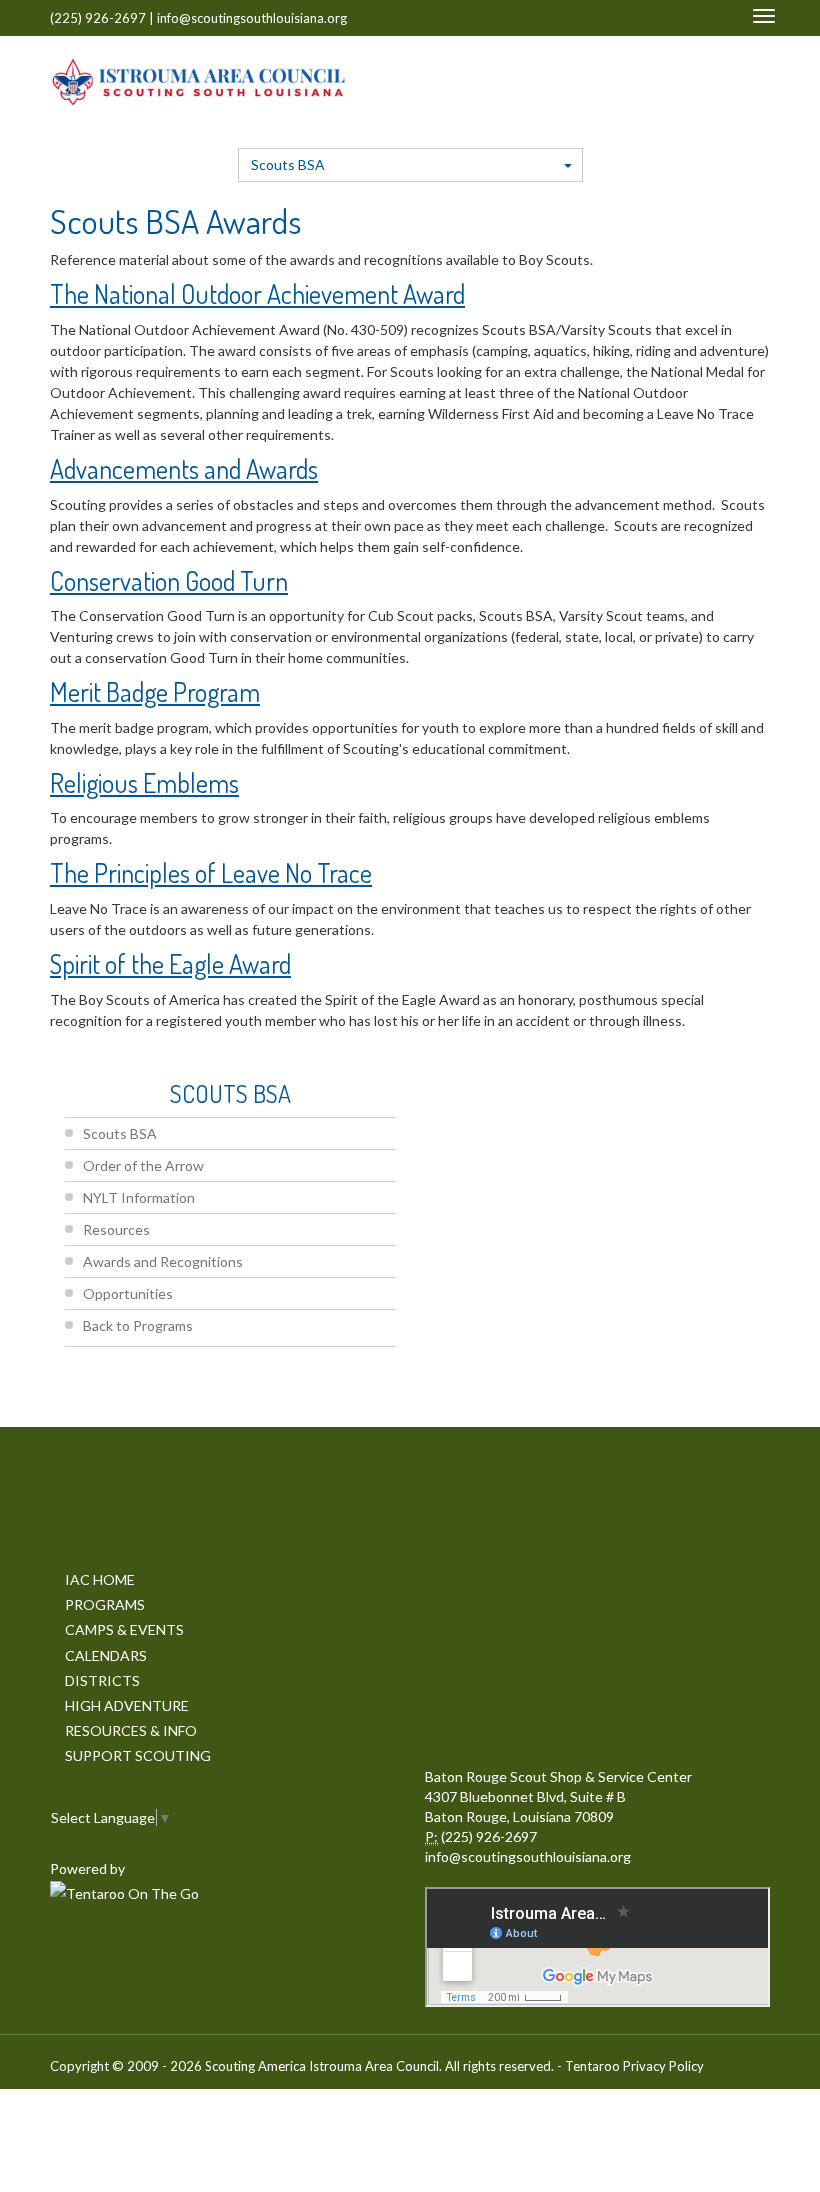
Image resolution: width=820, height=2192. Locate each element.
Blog (759, 81)
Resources (116, 1229)
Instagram (726, 81)
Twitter (635, 81)
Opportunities (128, 1293)
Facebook (611, 81)
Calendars (106, 1655)
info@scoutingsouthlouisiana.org (252, 18)
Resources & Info (131, 1730)
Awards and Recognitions (163, 1261)
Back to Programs (138, 1325)
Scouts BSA (288, 164)
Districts (102, 1680)
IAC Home (100, 1579)
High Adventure (127, 1705)
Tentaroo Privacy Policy (634, 2066)
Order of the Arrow (143, 1165)
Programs (105, 1604)
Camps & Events (124, 1629)
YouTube (694, 81)
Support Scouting (138, 1755)
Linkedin (664, 81)
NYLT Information (139, 1197)
